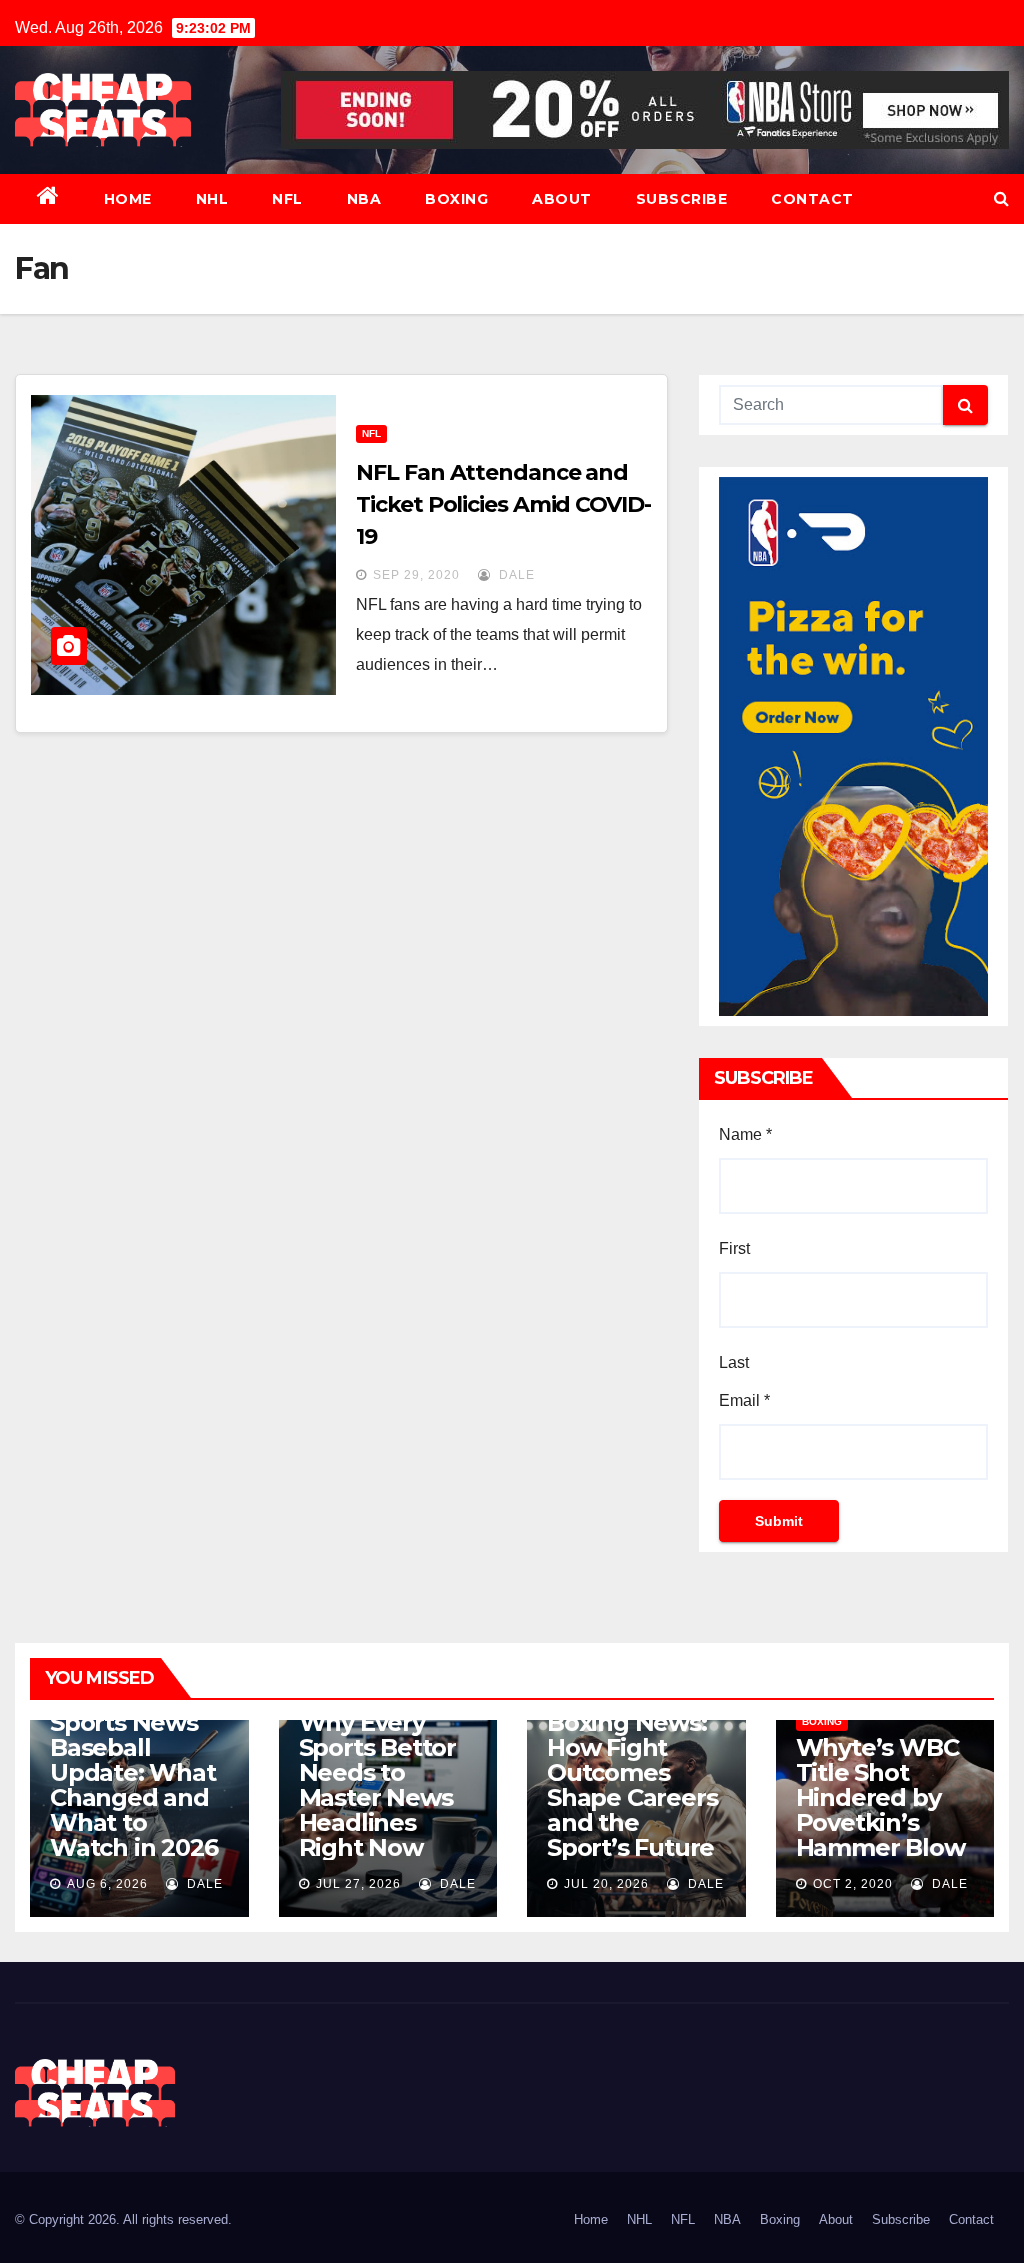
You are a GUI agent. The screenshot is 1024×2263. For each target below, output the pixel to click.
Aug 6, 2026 (107, 1884)
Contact (812, 199)
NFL (287, 199)
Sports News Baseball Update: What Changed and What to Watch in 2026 (133, 1785)
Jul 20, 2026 (606, 1884)
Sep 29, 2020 (416, 575)
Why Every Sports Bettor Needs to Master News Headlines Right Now (377, 1785)
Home (128, 199)
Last (734, 1362)
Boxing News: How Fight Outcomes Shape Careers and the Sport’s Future (632, 1785)
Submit (779, 1521)
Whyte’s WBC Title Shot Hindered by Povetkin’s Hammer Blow (880, 1797)
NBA (364, 199)
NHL (212, 199)
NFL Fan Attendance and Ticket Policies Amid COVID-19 (503, 504)
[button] (1001, 198)
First (734, 1248)
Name (745, 1134)
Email (744, 1400)
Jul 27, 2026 (358, 1884)
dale (515, 575)
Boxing (456, 199)
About (562, 199)
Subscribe (682, 199)
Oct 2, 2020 (853, 1884)
